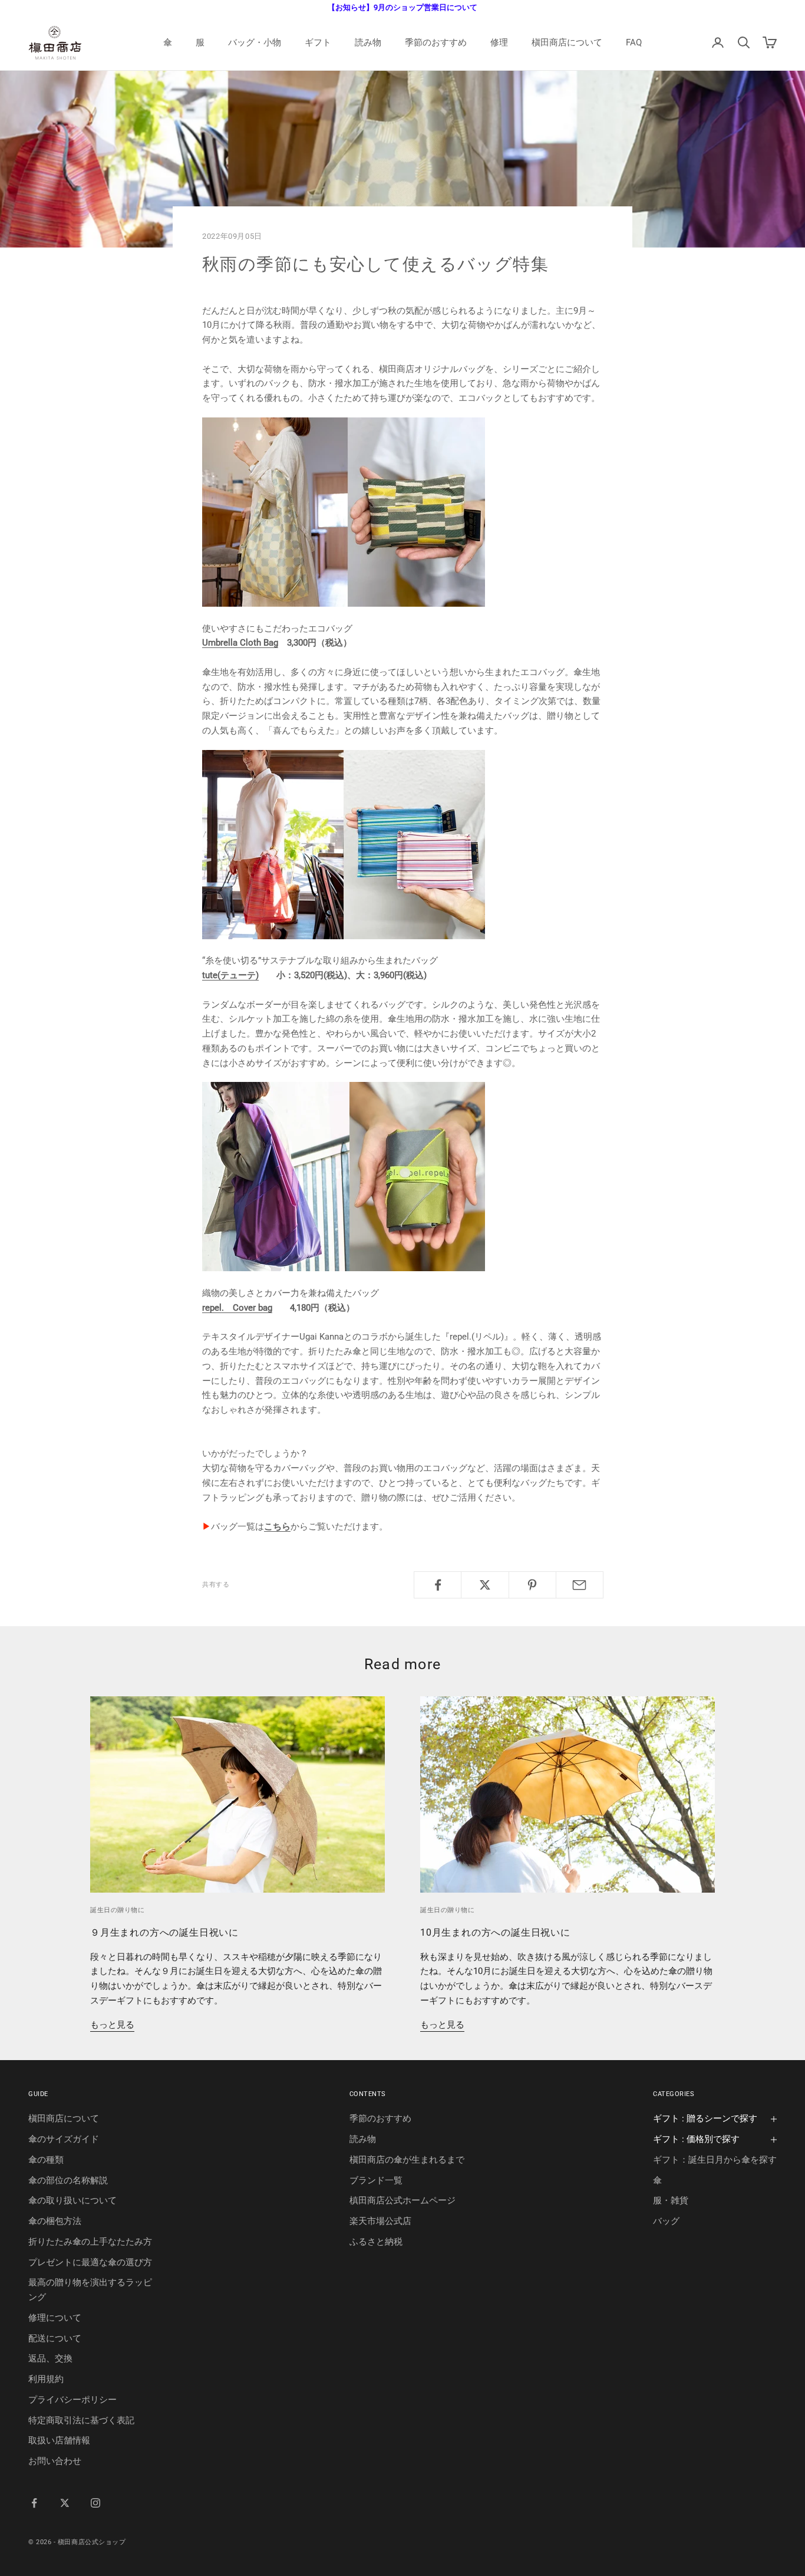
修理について (55, 2318)
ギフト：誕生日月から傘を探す (715, 2160)
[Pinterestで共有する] (532, 1585)
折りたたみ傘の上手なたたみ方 (90, 2242)
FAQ (634, 42)
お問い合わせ (55, 2461)
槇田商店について (567, 42)
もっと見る (112, 2025)
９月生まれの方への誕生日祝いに (164, 1932)
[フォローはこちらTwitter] (65, 2503)
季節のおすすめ (436, 42)
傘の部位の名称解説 (68, 2180)
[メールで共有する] (580, 1585)
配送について (55, 2338)
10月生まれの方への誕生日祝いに (495, 1932)
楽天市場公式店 (380, 2221)
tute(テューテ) (230, 975)
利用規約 (46, 2379)
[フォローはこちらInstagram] (95, 2503)
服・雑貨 (671, 2200)
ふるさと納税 (376, 2242)
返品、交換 (50, 2358)
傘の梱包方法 (55, 2221)
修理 (499, 42)
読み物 (368, 42)
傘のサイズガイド (64, 2139)
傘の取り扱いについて (72, 2200)
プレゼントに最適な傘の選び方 (90, 2262)
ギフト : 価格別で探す (696, 2139)
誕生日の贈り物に (117, 1910)
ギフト (318, 42)
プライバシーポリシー (72, 2400)
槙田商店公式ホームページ (402, 2200)
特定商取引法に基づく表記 (81, 2420)
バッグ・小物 (255, 42)
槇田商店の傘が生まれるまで (407, 2160)
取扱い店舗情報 (59, 2440)
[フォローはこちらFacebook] (34, 2503)
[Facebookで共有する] (438, 1585)
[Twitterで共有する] (485, 1585)
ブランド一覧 (376, 2180)
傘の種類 (46, 2160)
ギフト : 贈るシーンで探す (705, 2118)
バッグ (666, 2221)
